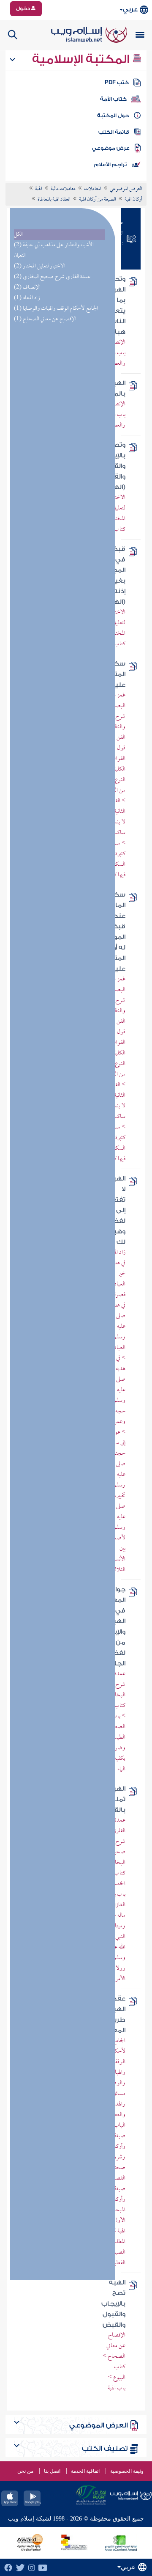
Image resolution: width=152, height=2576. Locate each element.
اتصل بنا (52, 2471)
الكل (18, 235)
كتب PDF (117, 83)
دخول (24, 8)
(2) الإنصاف (27, 288)
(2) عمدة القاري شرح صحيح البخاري (52, 277)
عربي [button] (130, 10)
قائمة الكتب (114, 132)
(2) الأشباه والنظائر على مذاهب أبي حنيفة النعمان (54, 250)
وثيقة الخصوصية (127, 2471)
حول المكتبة (113, 116)
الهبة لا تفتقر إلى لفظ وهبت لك (116, 1210)
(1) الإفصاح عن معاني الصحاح (45, 319)
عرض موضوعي (111, 148)
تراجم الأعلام (110, 165)
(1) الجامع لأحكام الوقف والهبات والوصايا (56, 309)
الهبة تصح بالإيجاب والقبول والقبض (113, 2304)
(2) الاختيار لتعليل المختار (40, 266)
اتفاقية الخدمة (85, 2471)
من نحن (25, 2471)
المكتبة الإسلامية (82, 59)
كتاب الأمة (113, 99)
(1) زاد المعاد (27, 298)
